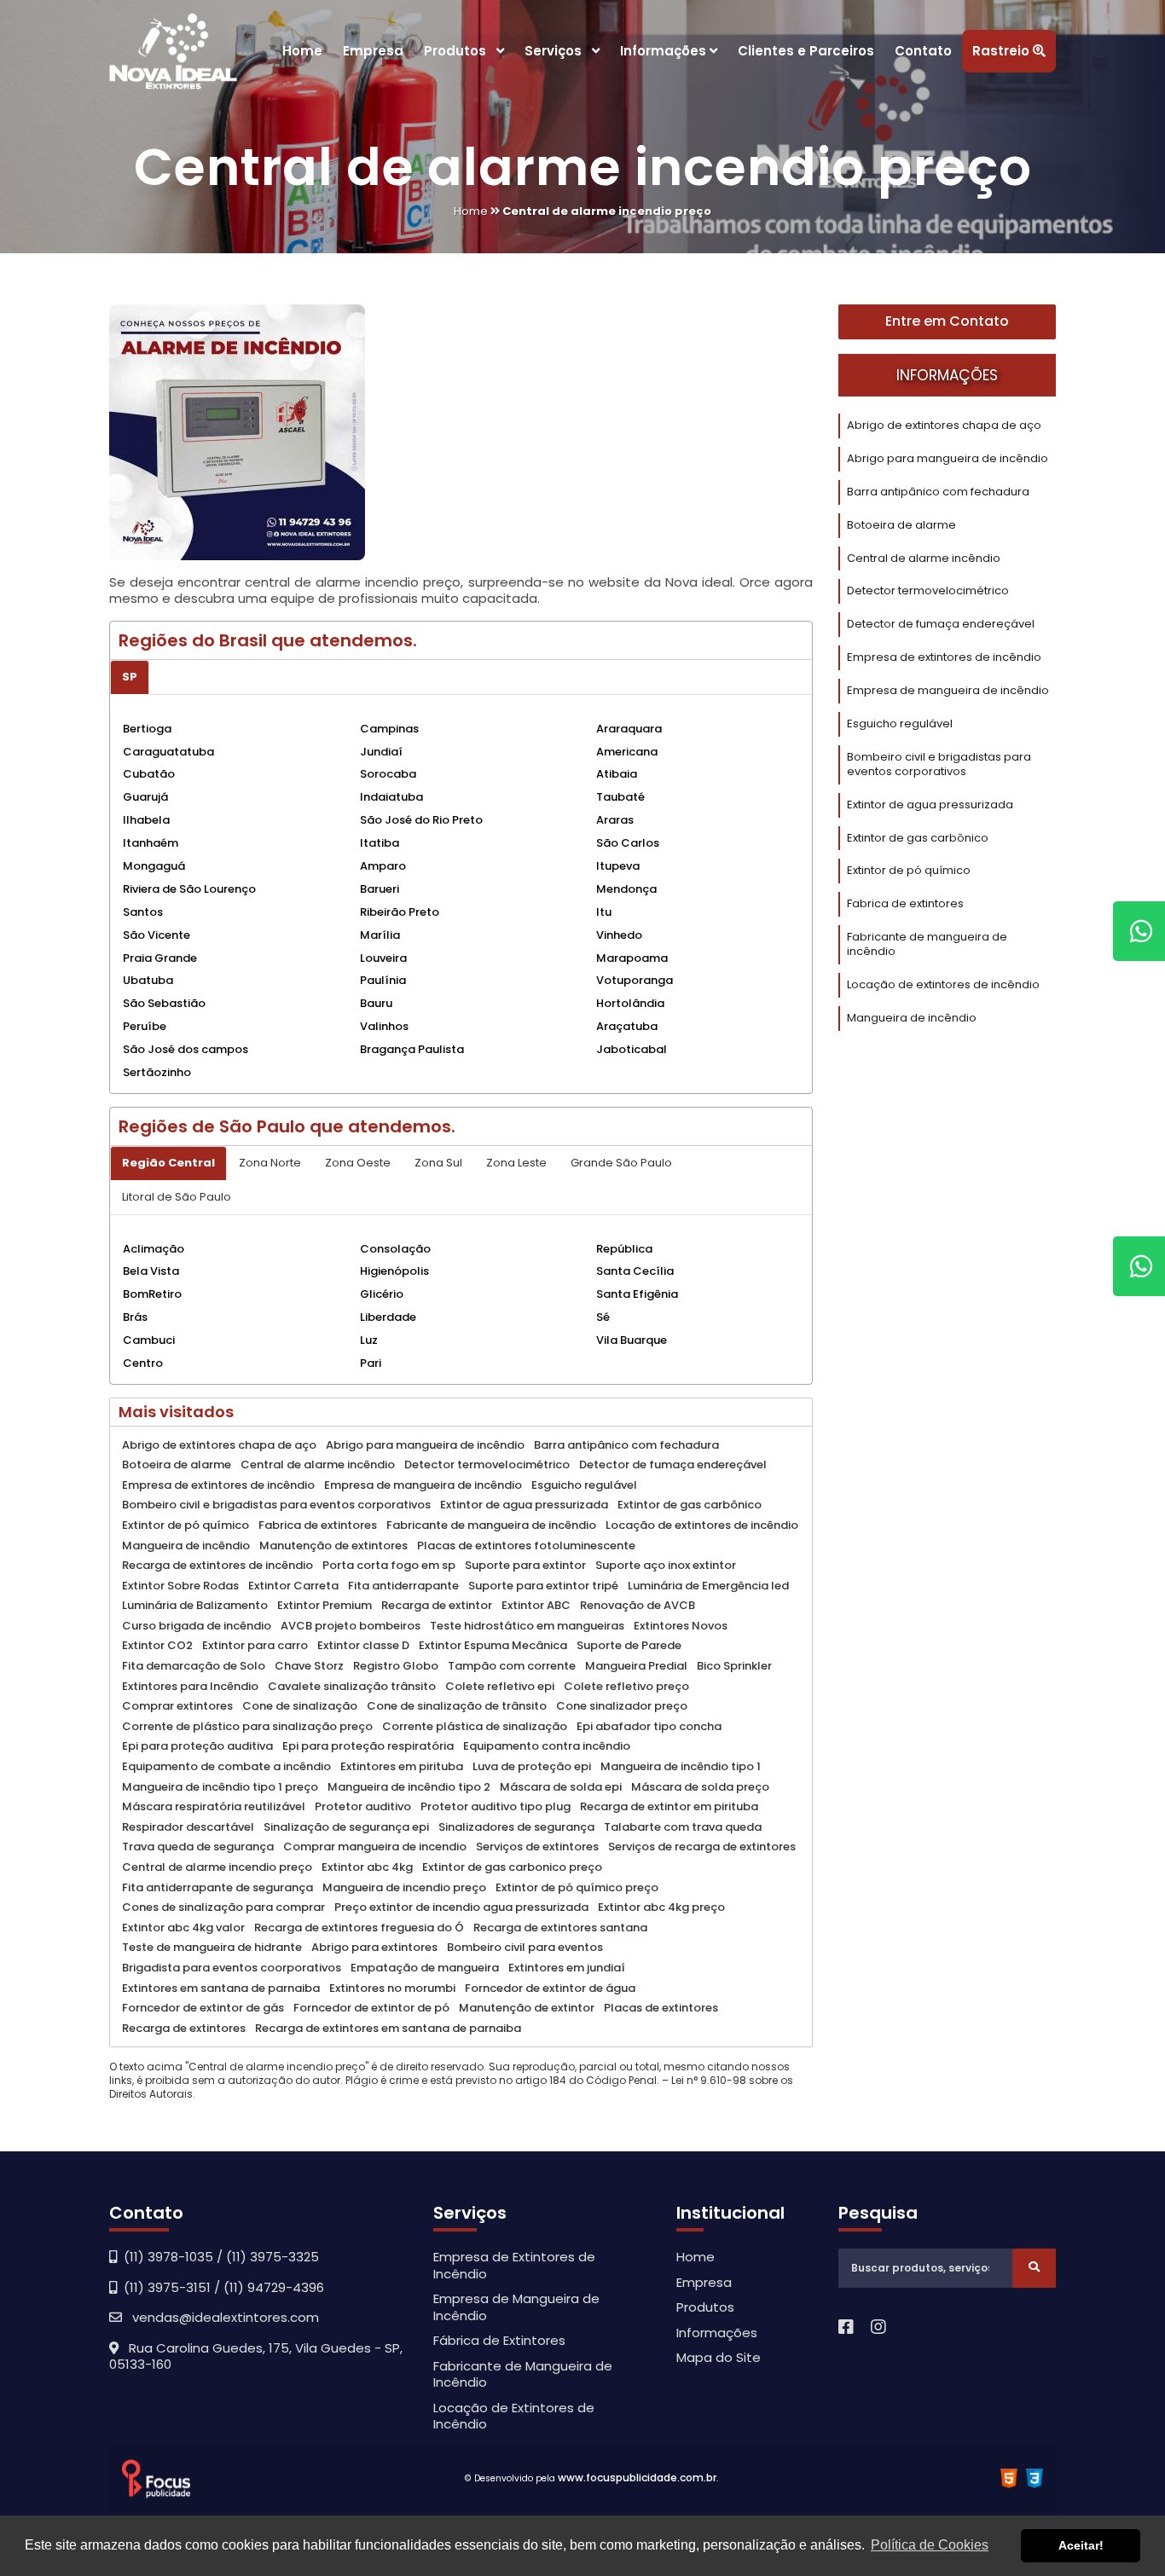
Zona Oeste (358, 1163)
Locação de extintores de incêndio (943, 984)
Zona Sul (438, 1163)
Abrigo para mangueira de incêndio (948, 458)
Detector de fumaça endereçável (941, 624)
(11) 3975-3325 (272, 2257)
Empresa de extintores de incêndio (944, 657)
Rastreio (1003, 51)
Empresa (373, 51)
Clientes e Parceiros (806, 51)
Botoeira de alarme (901, 525)
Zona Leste (516, 1163)
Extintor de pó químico (909, 870)
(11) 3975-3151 (167, 2287)
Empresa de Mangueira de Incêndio (516, 2307)
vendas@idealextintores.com (220, 2317)
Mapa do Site (719, 2357)
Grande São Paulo (621, 1163)
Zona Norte (270, 1163)
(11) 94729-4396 (274, 2287)
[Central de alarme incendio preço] (237, 438)
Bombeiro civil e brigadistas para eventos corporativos (939, 764)
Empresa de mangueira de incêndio (948, 690)
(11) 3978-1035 (168, 2257)
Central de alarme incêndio (924, 558)
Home (302, 51)
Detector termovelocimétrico (928, 590)
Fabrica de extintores (905, 903)
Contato (923, 51)
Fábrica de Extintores (499, 2340)
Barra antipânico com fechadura (938, 492)
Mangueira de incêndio (912, 1018)
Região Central (168, 1163)
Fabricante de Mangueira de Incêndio (523, 2374)
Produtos (460, 51)
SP (130, 677)
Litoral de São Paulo (177, 1197)
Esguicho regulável (900, 724)
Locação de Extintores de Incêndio (514, 2416)
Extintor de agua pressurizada (930, 805)
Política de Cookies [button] (930, 2545)
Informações (665, 51)
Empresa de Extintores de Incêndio (514, 2265)
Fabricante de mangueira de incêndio (927, 944)
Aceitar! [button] (1081, 2545)
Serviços (558, 51)
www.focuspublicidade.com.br (637, 2478)
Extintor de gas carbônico (918, 838)
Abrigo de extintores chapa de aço (944, 425)
